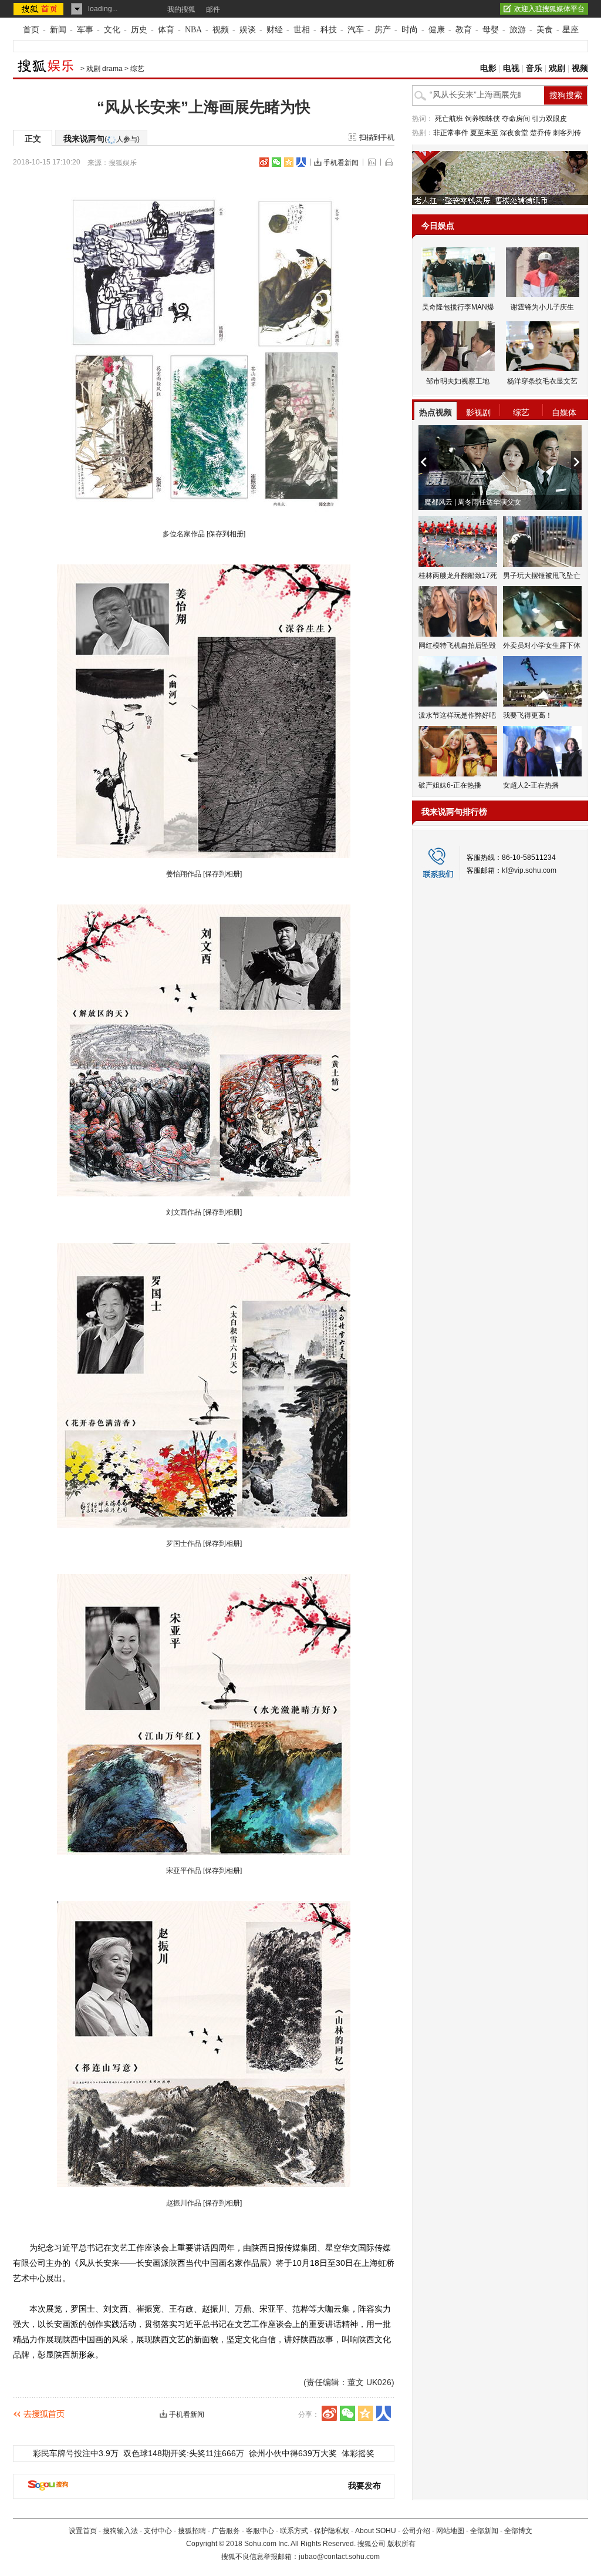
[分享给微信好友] (347, 2413)
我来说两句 (102, 139)
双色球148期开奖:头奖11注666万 (184, 2453)
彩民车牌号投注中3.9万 (76, 2453)
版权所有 (401, 2544)
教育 (464, 30)
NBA (193, 30)
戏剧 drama (104, 69)
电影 (488, 68)
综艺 (137, 69)
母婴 (491, 30)
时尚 (410, 30)
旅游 (518, 30)
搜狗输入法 (120, 2531)
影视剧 (478, 412)
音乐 (534, 68)
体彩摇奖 (358, 2453)
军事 (85, 30)
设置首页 (83, 2531)
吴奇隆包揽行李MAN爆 (458, 307)
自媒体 (564, 412)
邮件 (213, 9)
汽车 (356, 30)
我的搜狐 (181, 9)
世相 (302, 30)
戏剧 (557, 68)
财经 (275, 30)
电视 (511, 68)
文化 (112, 30)
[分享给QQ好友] (289, 162)
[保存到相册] (226, 534)
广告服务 (226, 2531)
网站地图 (450, 2531)
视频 (221, 30)
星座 (570, 30)
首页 (31, 30)
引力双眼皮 (549, 119)
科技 (329, 30)
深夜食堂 (514, 133)
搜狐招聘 (192, 2531)
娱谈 (248, 30)
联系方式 (294, 2531)
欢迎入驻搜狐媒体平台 (549, 9)
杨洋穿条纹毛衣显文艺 (542, 381)
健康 (437, 30)
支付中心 (158, 2531)
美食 (545, 30)
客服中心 (260, 2531)
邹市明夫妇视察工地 (458, 381)
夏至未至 (484, 133)
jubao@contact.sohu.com (339, 2557)
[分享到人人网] (301, 162)
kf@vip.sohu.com (529, 870)
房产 (383, 30)
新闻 (58, 30)
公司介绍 (416, 2531)
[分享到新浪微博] (264, 162)
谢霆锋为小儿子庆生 (542, 307)
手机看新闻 (341, 163)
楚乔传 (541, 133)
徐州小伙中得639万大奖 (293, 2453)
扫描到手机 (377, 137)
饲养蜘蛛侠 (482, 119)
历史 (139, 30)
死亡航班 (449, 119)
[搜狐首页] (40, 9)
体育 (166, 30)
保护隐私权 (332, 2531)
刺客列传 (567, 133)
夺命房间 (516, 119)
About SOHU (376, 2531)
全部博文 (518, 2531)
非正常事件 (451, 133)
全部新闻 (484, 2531)
